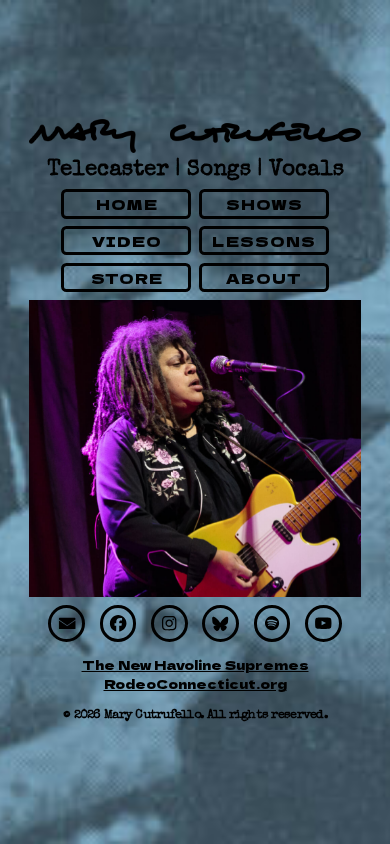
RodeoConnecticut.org (195, 683)
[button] (66, 623)
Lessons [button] (264, 240)
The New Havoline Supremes (195, 664)
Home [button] (127, 203)
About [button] (264, 277)
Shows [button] (265, 203)
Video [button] (127, 240)
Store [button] (127, 277)
